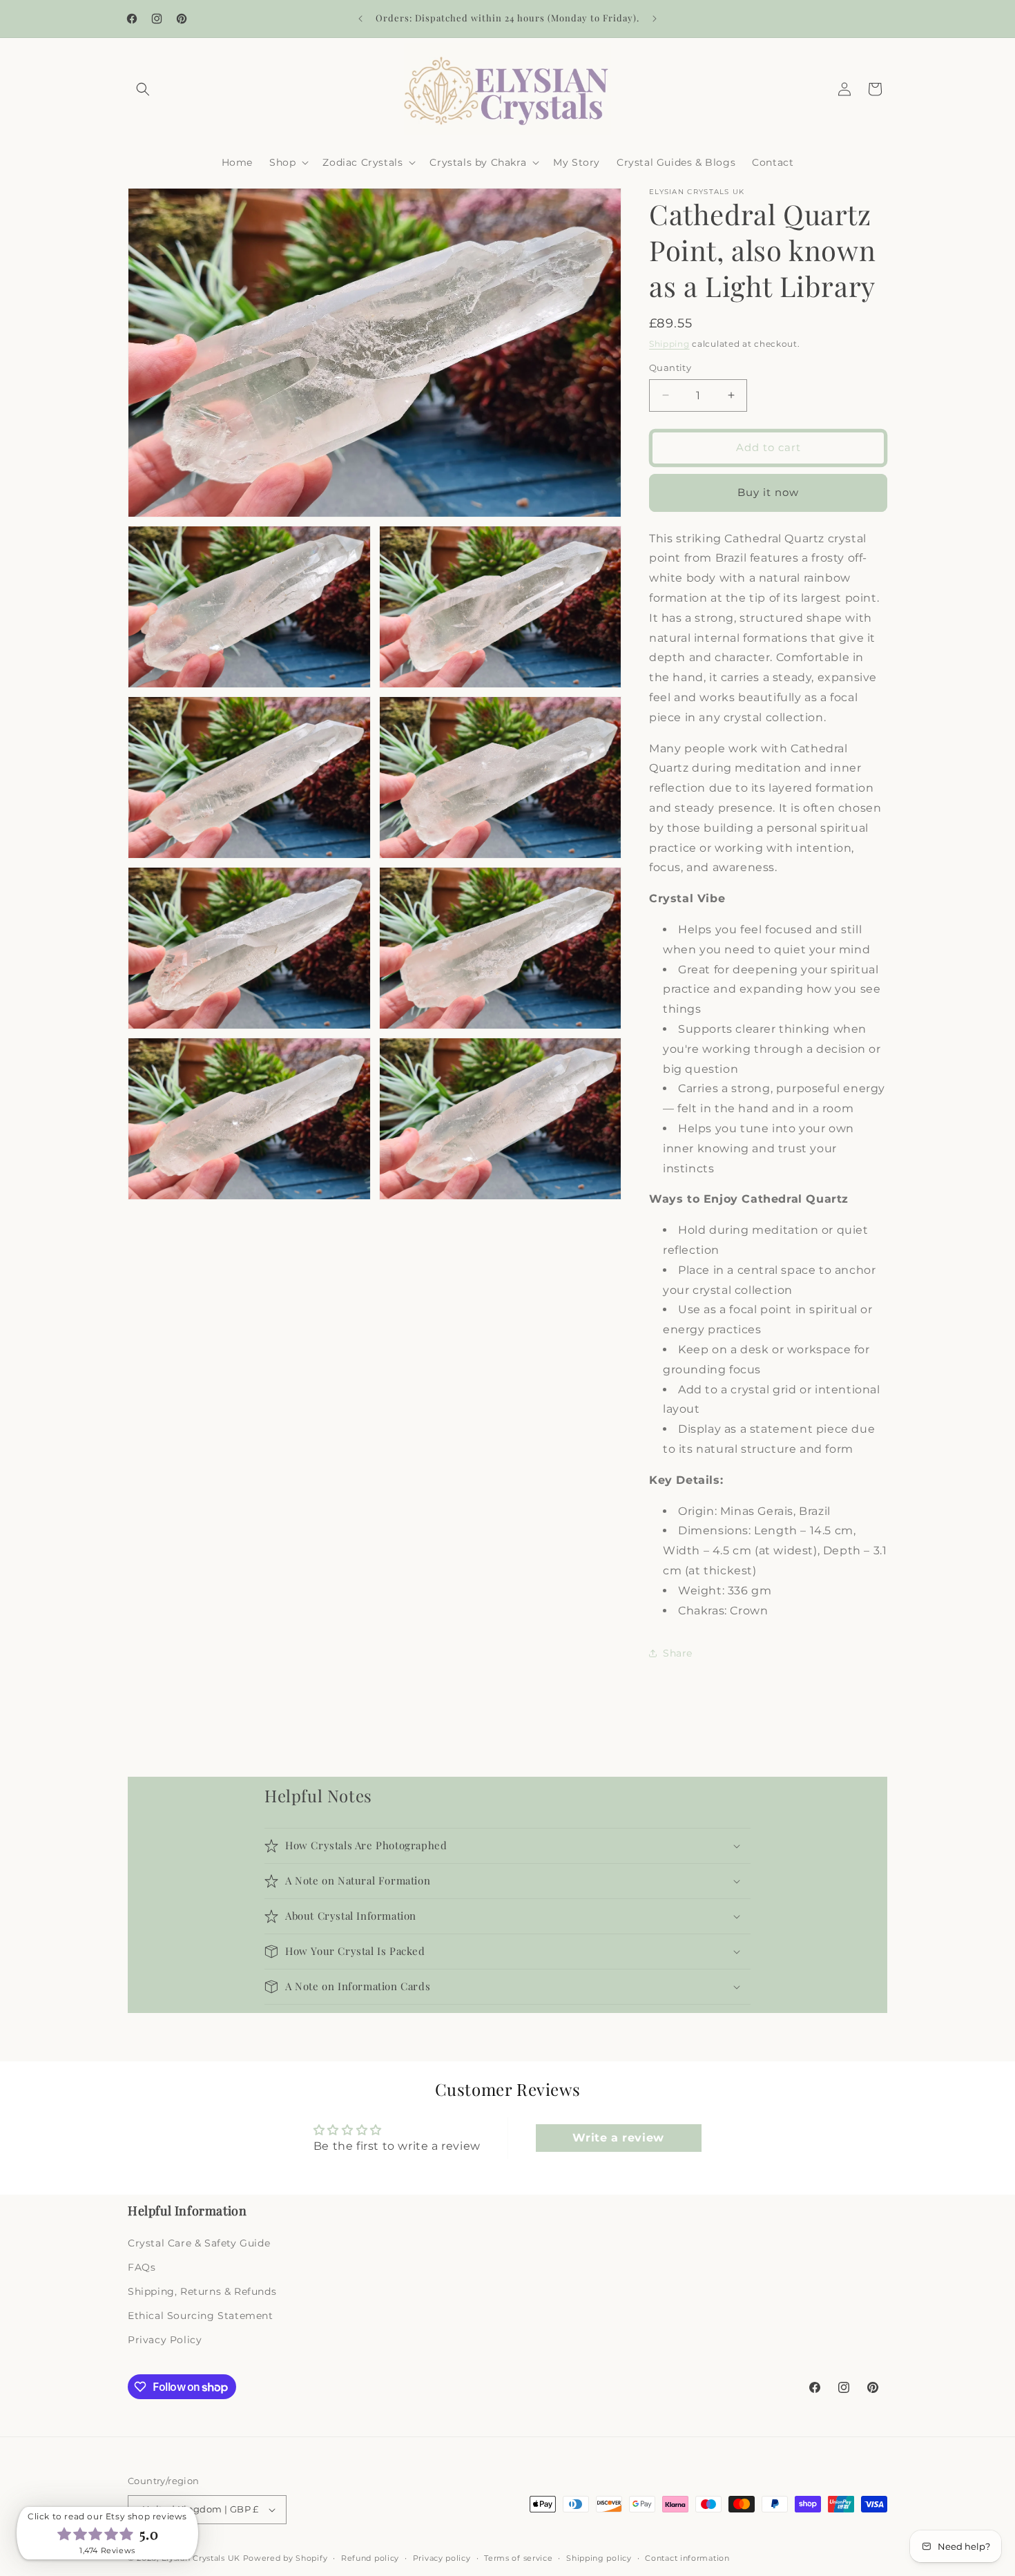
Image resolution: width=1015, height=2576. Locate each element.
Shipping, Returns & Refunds (202, 2291)
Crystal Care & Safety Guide (199, 2242)
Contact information (687, 2557)
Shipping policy (599, 2557)
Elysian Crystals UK (201, 2558)
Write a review (618, 2138)
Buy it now (768, 492)
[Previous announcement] (360, 19)
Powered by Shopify (286, 2558)
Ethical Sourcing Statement (201, 2316)
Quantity (670, 368)
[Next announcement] (655, 19)
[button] (143, 89)
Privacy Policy (165, 2340)
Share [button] (678, 1653)
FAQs (142, 2267)
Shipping (669, 344)
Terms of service (518, 2557)
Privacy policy (442, 2557)
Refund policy (370, 2557)
